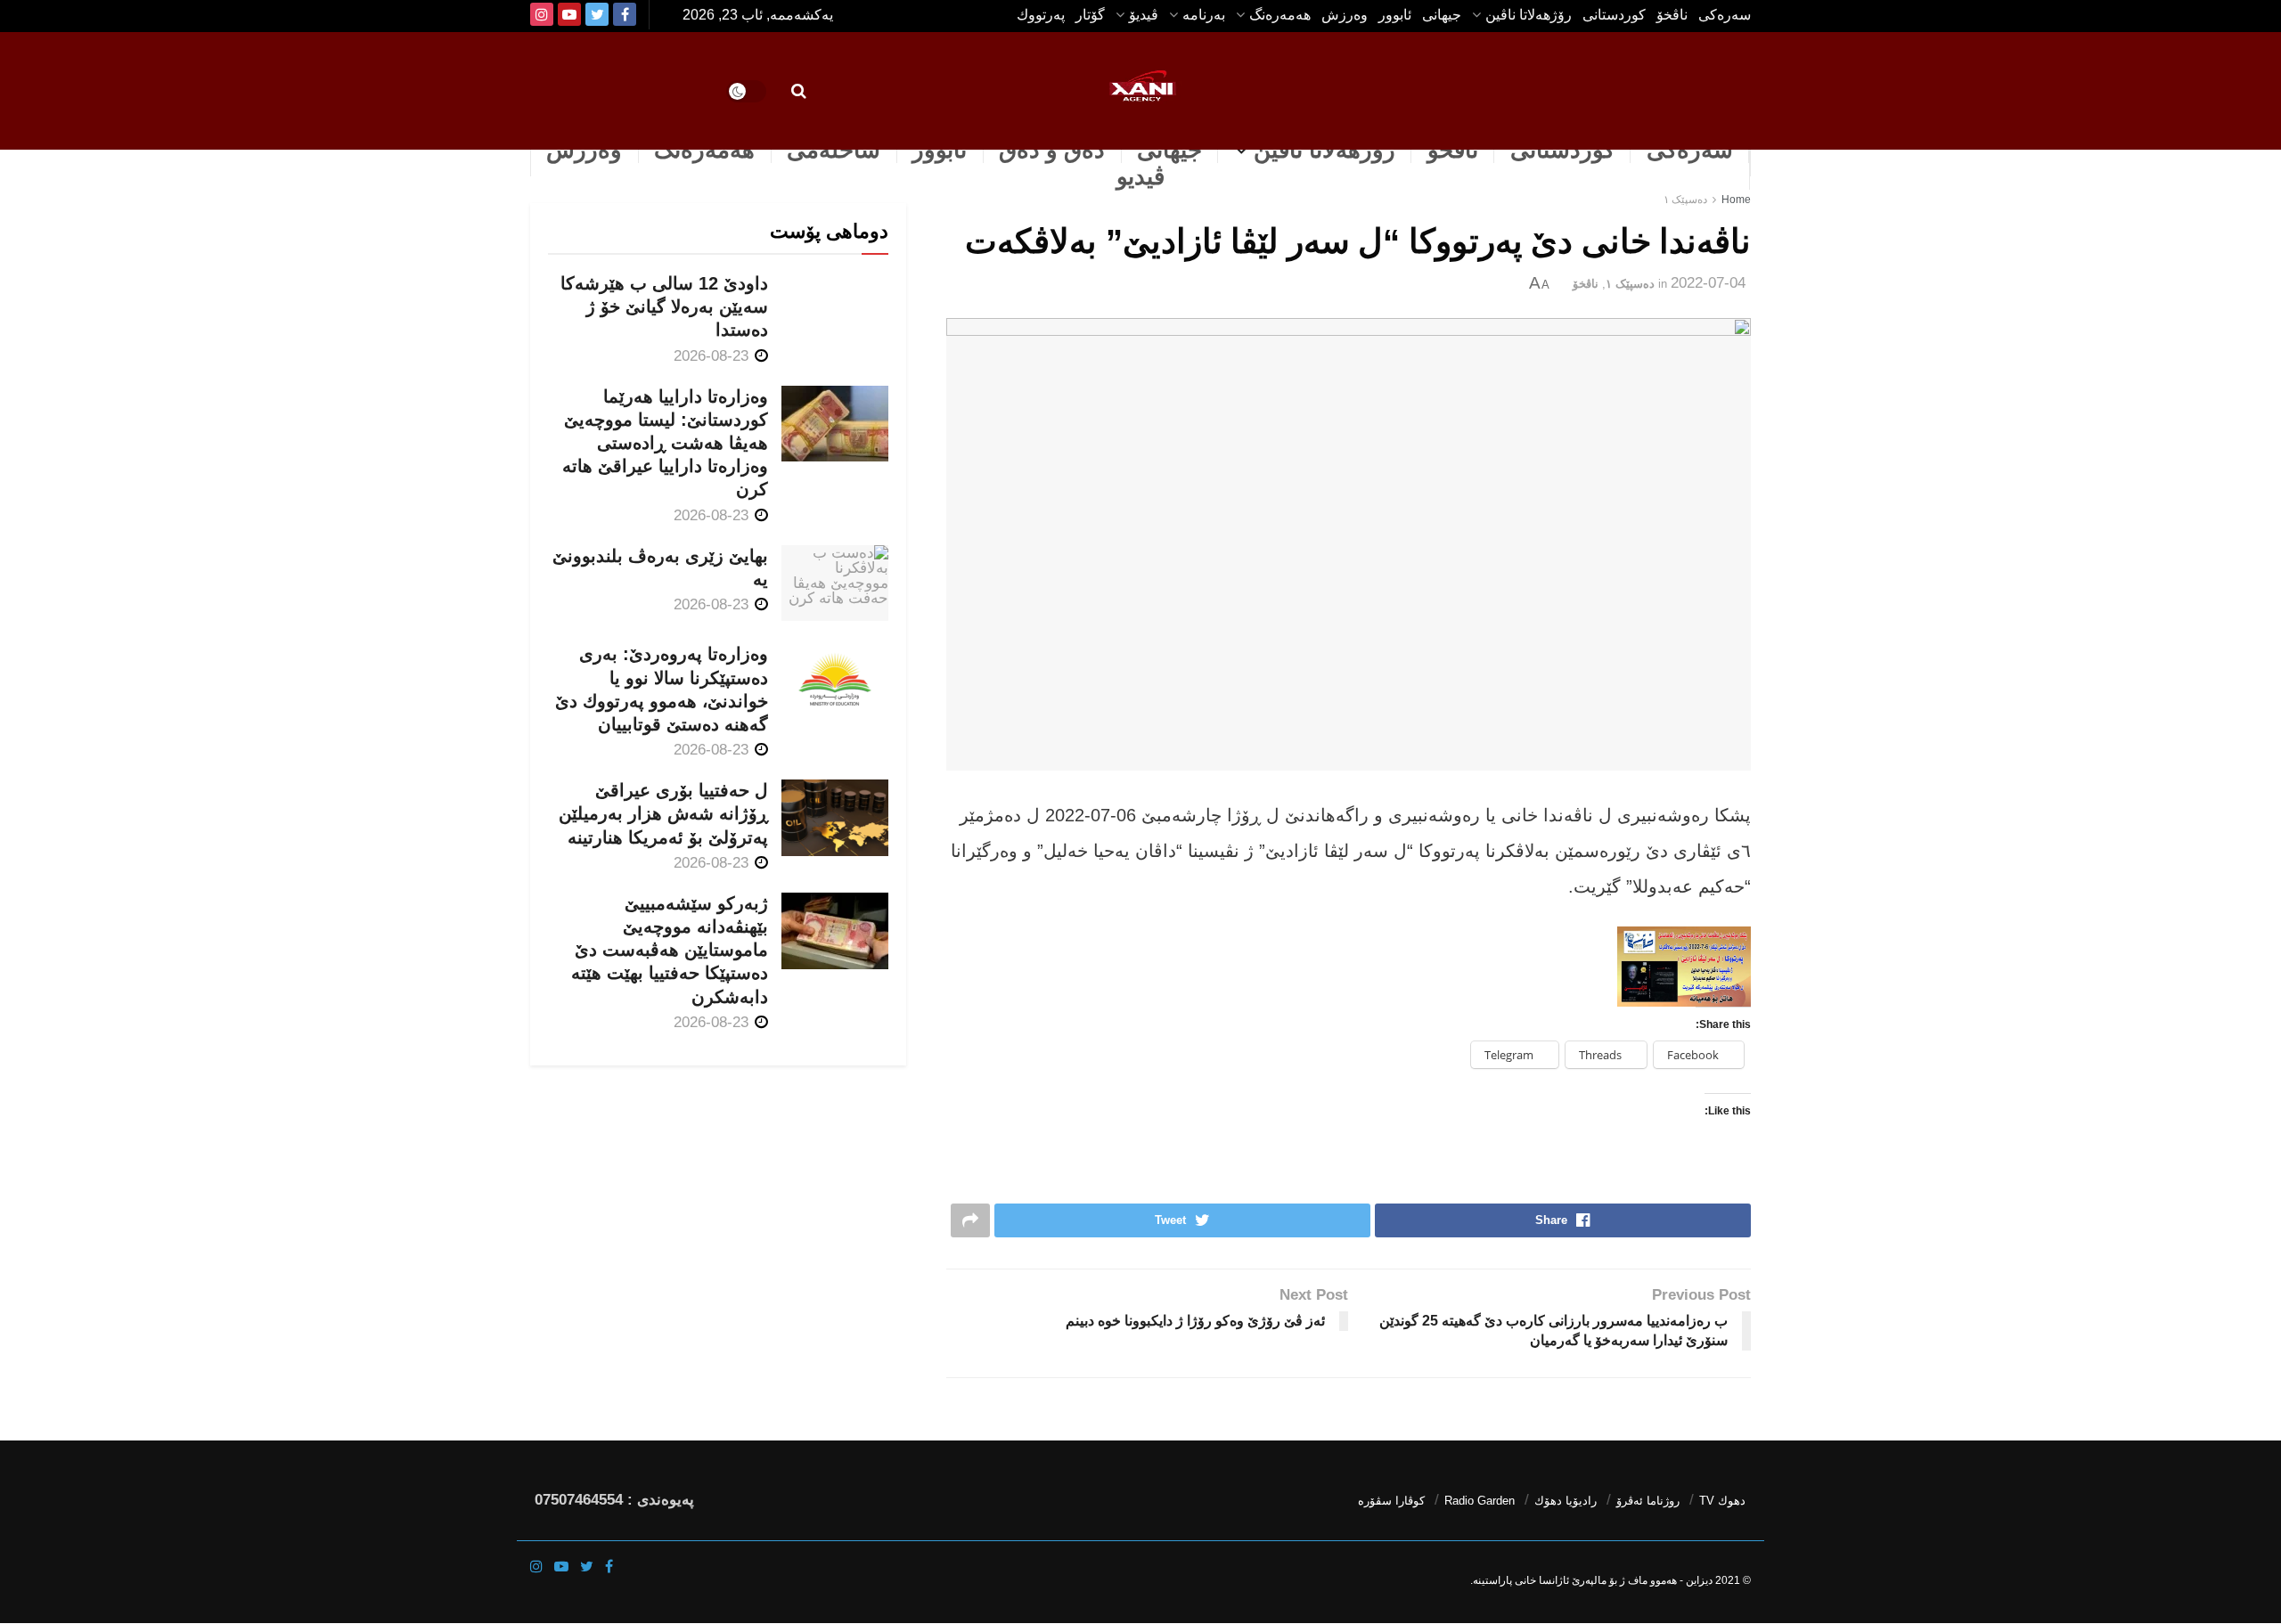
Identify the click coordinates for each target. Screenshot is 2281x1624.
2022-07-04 (1708, 283)
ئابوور (1395, 15)
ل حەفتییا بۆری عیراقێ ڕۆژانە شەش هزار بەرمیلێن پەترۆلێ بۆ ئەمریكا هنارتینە (663, 813)
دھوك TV (1722, 1501)
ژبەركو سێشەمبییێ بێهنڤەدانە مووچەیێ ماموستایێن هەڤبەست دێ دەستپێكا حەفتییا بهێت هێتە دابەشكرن (670, 950)
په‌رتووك (1041, 15)
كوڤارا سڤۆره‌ (1391, 1501)
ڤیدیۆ (1144, 15)
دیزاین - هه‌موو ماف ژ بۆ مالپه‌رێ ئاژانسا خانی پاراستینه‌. (1591, 1580)
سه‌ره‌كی (1725, 15)
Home (1736, 200)
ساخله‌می (834, 150)
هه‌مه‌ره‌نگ (1280, 15)
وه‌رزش (1345, 15)
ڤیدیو (1140, 176)
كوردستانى (1614, 15)
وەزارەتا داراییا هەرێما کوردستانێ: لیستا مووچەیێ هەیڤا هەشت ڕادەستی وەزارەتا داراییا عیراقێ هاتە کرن (665, 443)
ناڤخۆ (1672, 15)
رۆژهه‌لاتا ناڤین (1529, 15)
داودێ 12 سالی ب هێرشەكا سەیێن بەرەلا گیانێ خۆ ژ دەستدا (664, 306)
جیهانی (1442, 15)
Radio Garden (1480, 1501)
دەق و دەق (1052, 150)
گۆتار (1090, 15)
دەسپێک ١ (1685, 200)
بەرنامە (1204, 15)
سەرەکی (1690, 150)
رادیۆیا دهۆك (1566, 1501)
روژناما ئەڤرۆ (1648, 1501)
